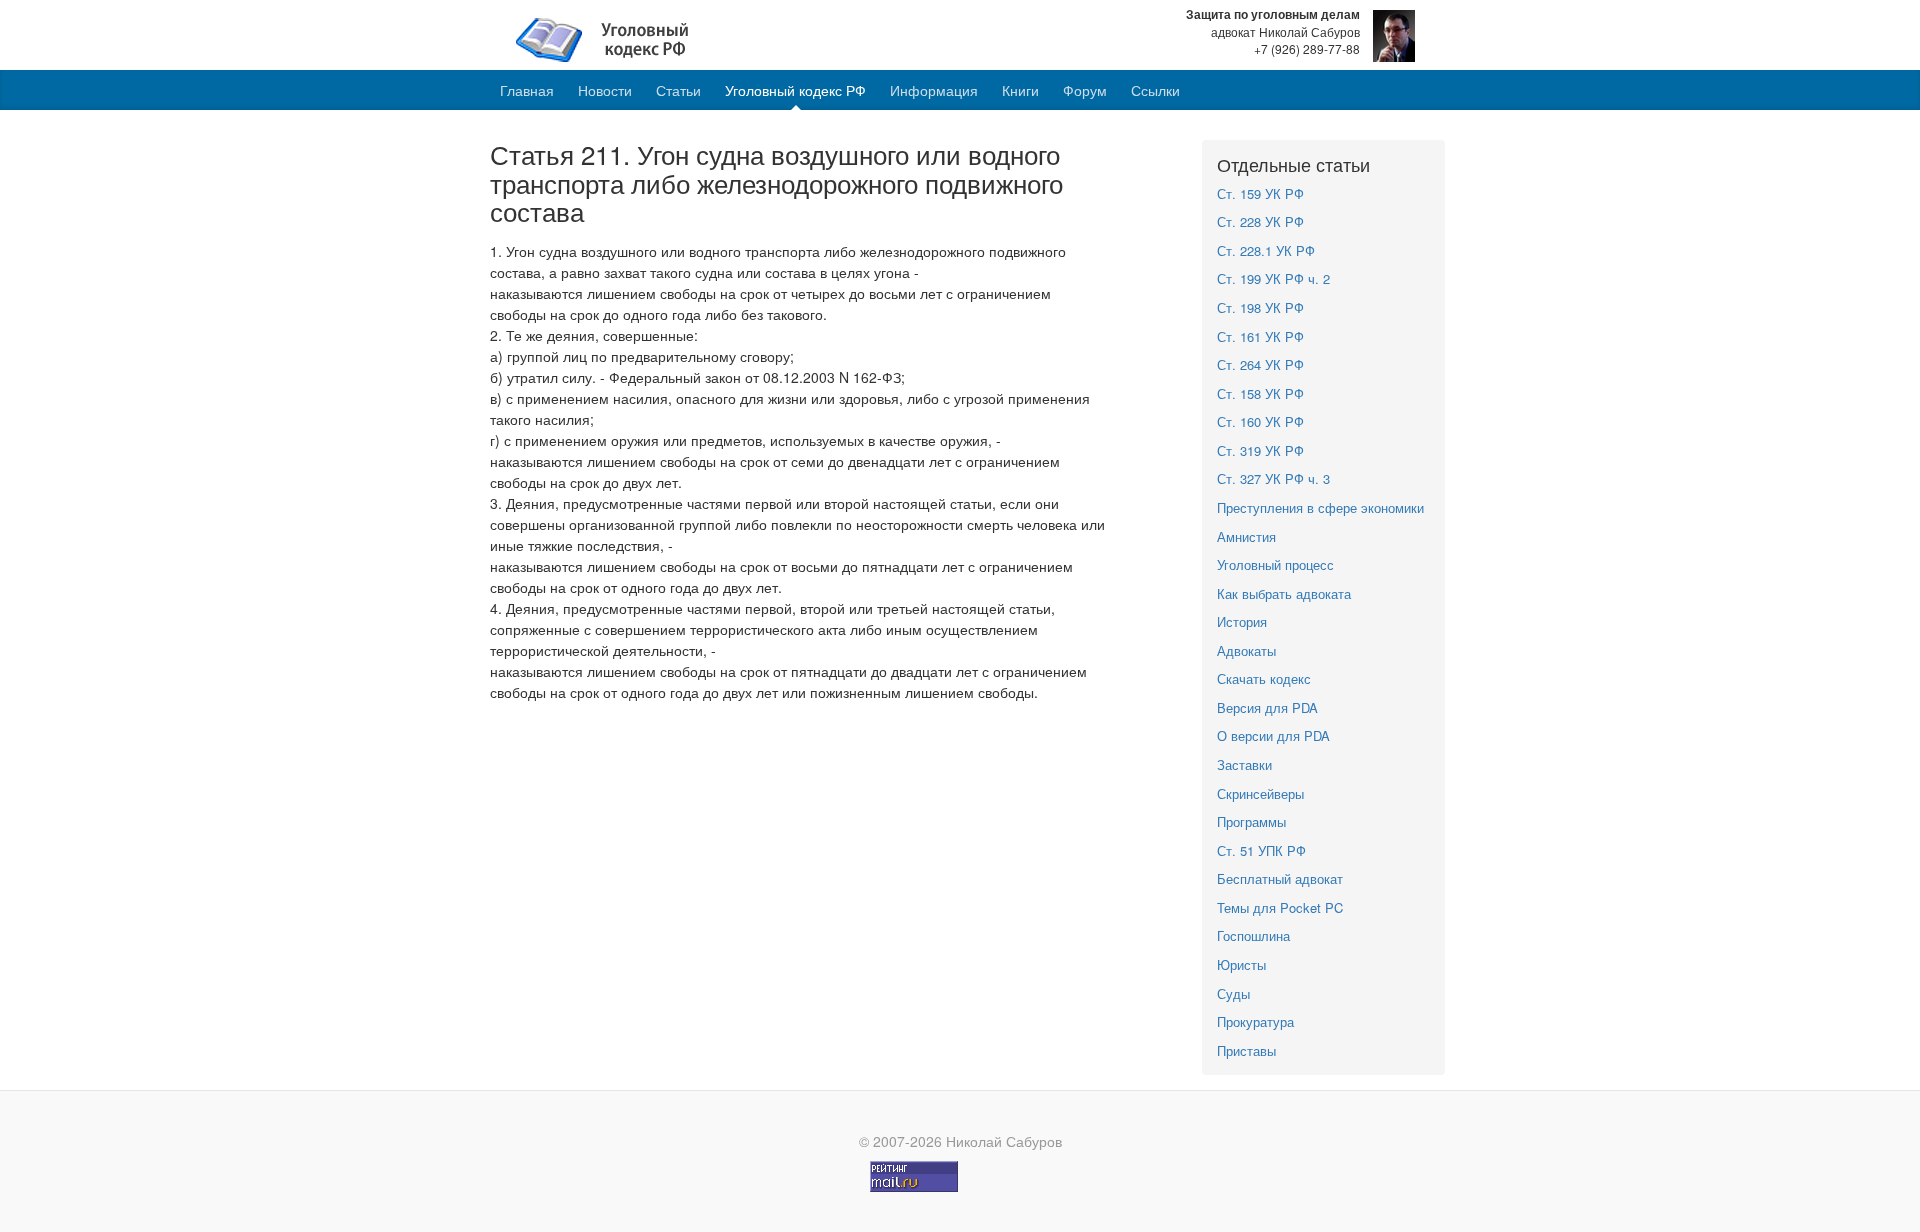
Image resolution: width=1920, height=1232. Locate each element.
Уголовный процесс (1275, 564)
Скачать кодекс (1264, 678)
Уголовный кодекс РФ (795, 90)
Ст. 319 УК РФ (1260, 450)
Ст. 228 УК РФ (1260, 221)
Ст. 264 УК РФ (1260, 364)
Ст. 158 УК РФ (1260, 393)
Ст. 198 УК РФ (1260, 307)
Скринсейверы (1260, 793)
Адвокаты (1246, 650)
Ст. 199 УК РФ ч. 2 (1273, 278)
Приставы (1246, 1050)
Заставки (1244, 764)
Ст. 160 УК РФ (1260, 421)
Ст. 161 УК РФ (1260, 336)
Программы (1251, 821)
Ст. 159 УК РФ (1260, 193)
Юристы (1241, 964)
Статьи (678, 90)
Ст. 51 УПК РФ (1261, 850)
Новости (605, 90)
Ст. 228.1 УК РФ (1266, 250)
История (1242, 621)
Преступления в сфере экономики (1320, 507)
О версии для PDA (1273, 735)
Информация (934, 90)
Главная (527, 90)
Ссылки (1155, 90)
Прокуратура (1255, 1021)
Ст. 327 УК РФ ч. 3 (1273, 478)
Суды (1233, 993)
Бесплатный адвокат (1280, 878)
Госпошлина (1253, 935)
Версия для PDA (1267, 707)
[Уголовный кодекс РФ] (612, 38)
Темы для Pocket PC (1280, 907)
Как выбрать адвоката (1284, 593)
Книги (1020, 90)
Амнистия (1246, 536)
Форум (1085, 90)
